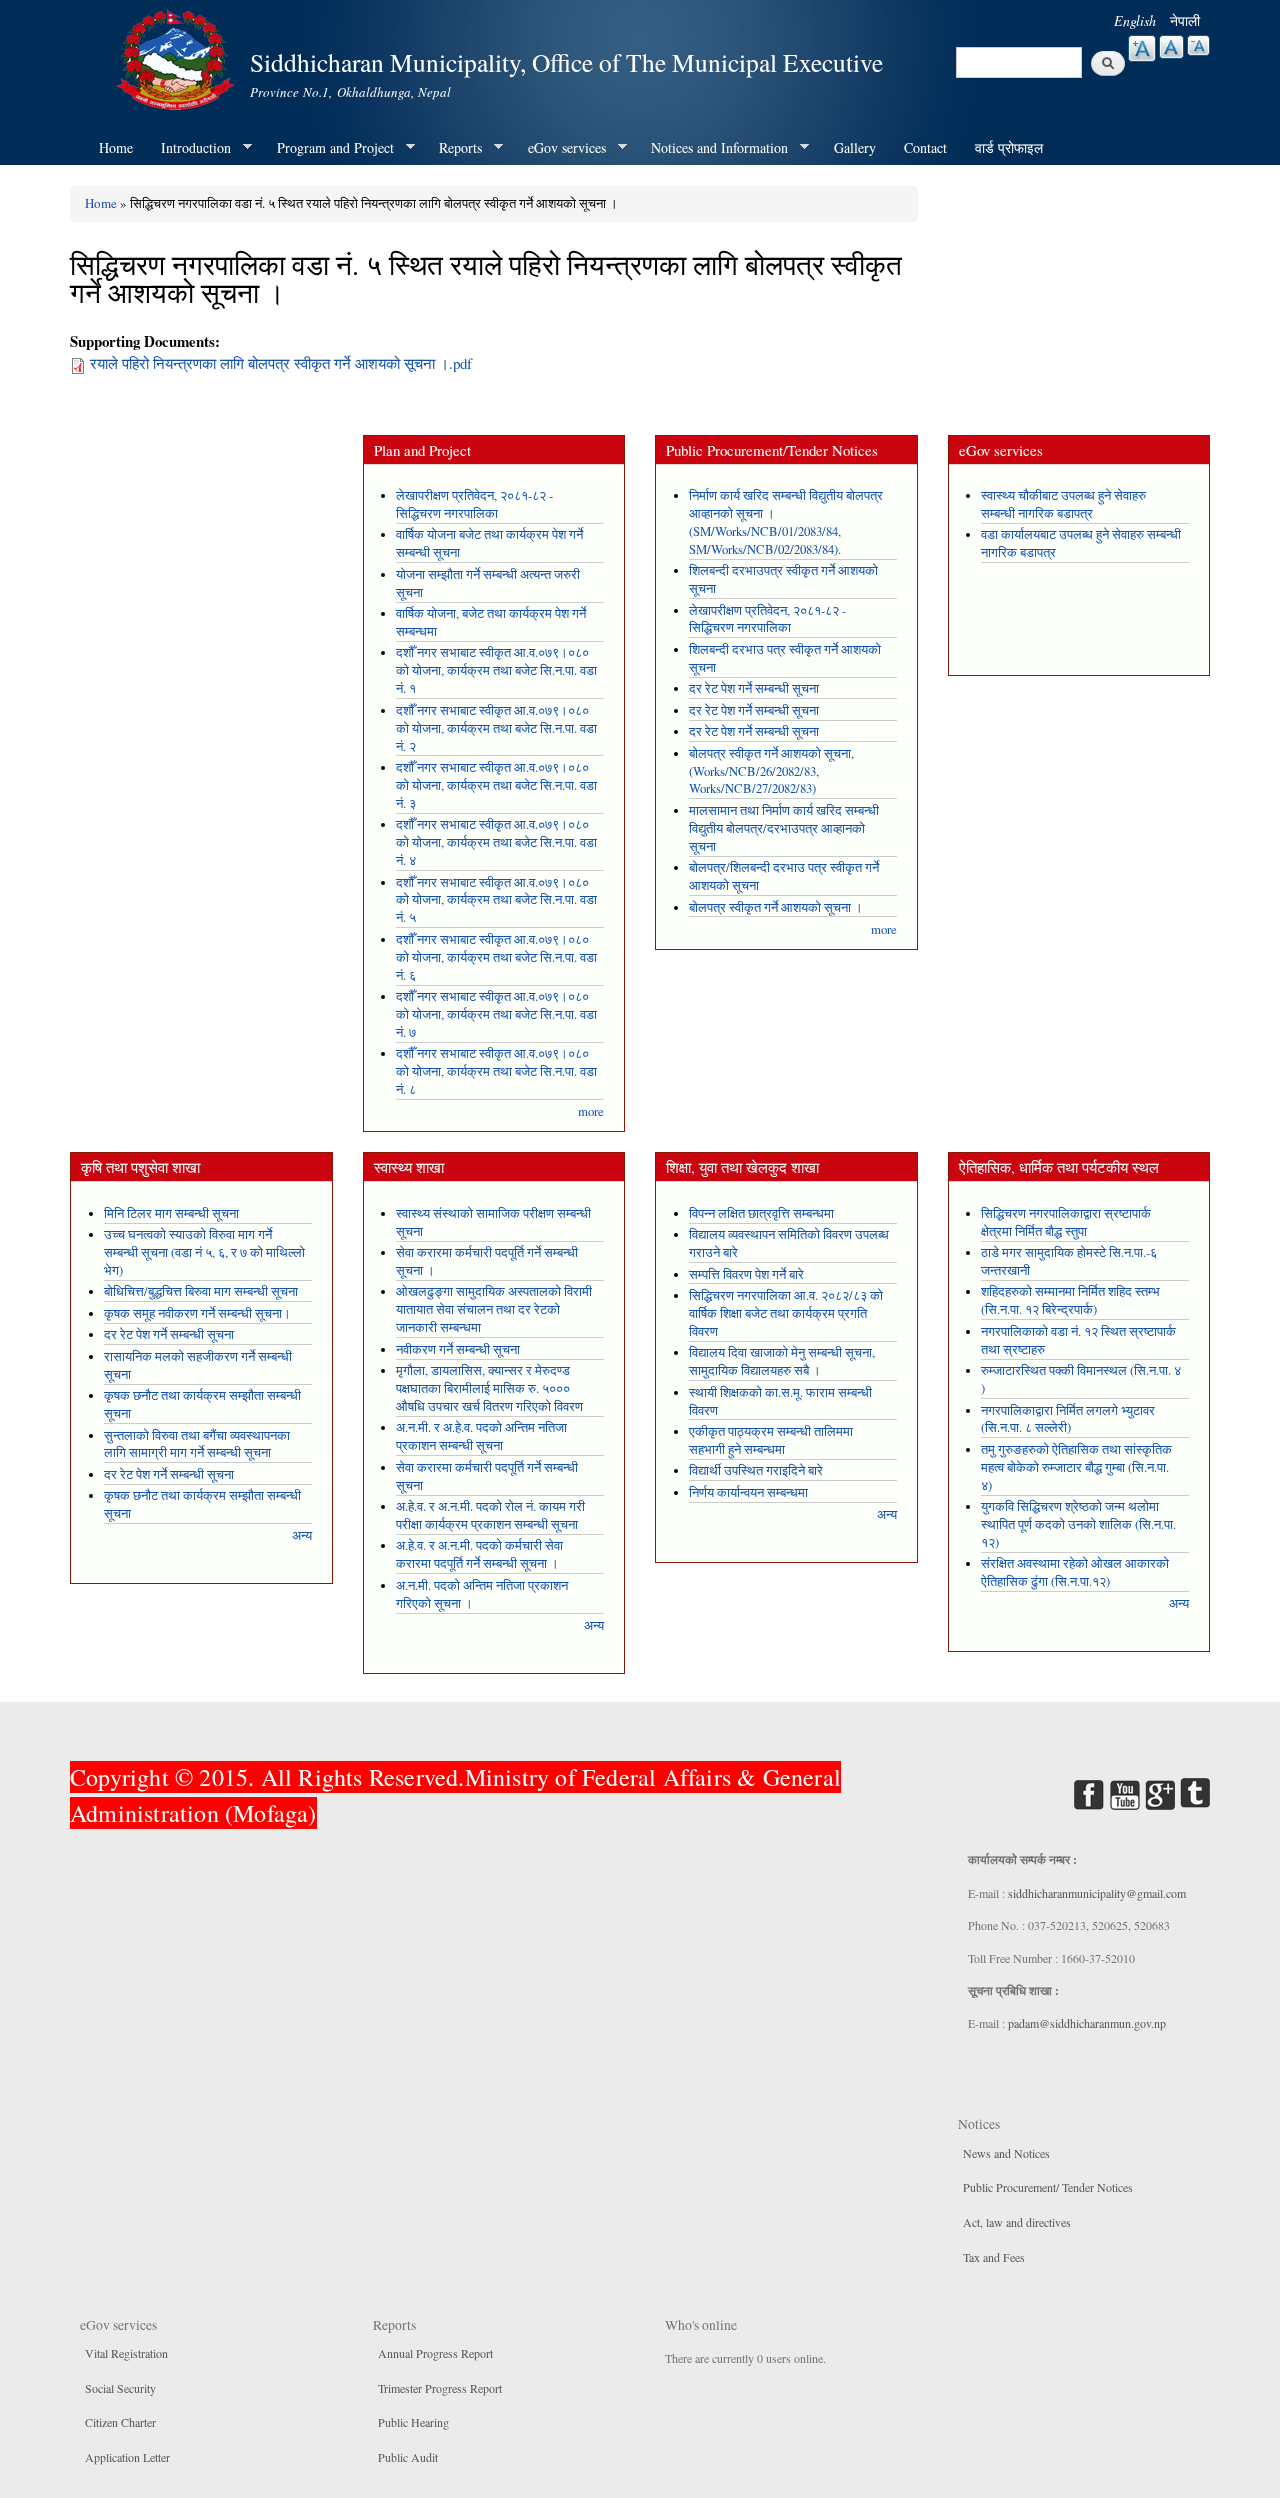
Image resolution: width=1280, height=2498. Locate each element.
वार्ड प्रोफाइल (1009, 147)
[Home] (178, 57)
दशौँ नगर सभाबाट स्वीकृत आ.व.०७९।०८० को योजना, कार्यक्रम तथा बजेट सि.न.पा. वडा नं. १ (496, 670)
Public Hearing (413, 2422)
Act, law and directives (1017, 2222)
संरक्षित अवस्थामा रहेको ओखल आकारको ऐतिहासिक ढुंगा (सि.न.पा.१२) (1075, 1572)
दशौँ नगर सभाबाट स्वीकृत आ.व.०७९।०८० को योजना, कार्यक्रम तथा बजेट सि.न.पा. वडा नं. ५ (496, 900)
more (591, 1111)
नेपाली (1185, 20)
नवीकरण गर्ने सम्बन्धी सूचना (458, 1349)
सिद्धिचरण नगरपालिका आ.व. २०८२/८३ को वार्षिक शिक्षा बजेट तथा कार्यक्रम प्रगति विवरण (786, 1313)
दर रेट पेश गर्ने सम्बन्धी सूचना (754, 688)
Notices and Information (712, 148)
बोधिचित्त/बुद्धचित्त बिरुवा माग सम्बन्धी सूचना (201, 1291)
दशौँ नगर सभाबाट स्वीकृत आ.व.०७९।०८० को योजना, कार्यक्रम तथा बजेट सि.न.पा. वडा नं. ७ (496, 1014)
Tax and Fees (994, 2257)
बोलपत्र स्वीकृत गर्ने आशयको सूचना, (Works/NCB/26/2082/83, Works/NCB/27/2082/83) (771, 771)
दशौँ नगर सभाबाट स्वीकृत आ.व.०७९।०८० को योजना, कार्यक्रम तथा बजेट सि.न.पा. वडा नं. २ (496, 728)
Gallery (855, 147)
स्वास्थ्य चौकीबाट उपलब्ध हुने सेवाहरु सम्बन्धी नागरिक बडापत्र (1063, 504)
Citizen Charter (120, 2422)
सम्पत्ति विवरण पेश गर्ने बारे (746, 1274)
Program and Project (328, 148)
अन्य (302, 1535)
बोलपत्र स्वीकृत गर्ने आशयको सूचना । (776, 907)
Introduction (189, 148)
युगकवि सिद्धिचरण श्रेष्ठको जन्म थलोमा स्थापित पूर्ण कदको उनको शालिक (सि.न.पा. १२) (1078, 1524)
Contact (925, 147)
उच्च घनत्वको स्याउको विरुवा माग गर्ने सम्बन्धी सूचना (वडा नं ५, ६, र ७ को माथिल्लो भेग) (204, 1252)
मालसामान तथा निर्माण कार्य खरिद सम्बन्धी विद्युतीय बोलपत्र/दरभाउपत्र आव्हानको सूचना (784, 828)
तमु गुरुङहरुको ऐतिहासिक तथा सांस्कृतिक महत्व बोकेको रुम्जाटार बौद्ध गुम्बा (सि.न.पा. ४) (1076, 1467)
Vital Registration (126, 2353)
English (1135, 20)
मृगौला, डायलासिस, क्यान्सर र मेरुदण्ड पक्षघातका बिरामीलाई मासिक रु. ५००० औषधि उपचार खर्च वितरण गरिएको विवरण (489, 1388)
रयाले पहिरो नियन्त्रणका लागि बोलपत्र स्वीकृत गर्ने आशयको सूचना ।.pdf (281, 363)
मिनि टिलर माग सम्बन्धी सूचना (171, 1213)
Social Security (120, 2388)
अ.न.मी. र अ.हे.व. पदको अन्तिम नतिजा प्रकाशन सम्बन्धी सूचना (481, 1436)
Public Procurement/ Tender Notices (1048, 2187)
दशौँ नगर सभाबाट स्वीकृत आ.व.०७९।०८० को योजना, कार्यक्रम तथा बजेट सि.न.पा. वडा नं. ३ (496, 785)
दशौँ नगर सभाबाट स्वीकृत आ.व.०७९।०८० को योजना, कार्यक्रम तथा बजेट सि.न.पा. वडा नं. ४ (496, 842)
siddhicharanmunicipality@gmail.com (1097, 1893)
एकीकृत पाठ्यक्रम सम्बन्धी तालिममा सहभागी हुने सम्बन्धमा (771, 1440)
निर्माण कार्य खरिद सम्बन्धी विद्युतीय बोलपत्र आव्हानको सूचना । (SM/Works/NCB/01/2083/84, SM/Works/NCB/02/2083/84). (786, 522)
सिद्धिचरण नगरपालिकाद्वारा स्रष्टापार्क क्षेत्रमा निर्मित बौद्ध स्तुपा (1066, 1222)
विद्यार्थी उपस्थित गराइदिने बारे (756, 1470)
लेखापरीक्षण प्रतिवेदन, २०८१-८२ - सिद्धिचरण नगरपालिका (474, 504)
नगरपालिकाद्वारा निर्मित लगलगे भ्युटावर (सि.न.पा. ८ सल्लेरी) (1068, 1419)
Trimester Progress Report (440, 2388)
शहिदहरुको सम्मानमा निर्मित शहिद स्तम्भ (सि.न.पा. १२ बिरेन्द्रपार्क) (1070, 1300)
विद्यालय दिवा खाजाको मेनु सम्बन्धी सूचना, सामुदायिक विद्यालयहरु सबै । (782, 1361)
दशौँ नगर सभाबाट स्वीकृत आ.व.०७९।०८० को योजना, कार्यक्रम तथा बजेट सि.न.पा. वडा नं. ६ (496, 957)
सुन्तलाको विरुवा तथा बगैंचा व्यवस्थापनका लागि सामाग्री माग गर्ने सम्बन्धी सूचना (197, 1444)
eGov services (560, 148)
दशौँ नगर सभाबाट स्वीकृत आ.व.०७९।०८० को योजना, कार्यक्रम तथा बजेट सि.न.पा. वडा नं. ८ (496, 1071)
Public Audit (408, 2457)
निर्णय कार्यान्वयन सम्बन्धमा (748, 1492)
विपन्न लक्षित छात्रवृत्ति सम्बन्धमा (761, 1213)
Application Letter (127, 2457)
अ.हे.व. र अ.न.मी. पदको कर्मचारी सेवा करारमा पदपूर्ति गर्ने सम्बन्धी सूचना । (479, 1554)
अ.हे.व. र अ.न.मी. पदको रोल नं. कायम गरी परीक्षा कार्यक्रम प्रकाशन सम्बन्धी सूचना (490, 1515)
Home (116, 147)
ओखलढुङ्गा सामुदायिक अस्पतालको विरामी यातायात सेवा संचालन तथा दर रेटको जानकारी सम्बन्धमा (494, 1309)
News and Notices (1006, 2153)
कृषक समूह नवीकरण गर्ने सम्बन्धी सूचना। (197, 1313)
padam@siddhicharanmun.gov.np (1087, 2023)
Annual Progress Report (435, 2353)
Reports (453, 148)
